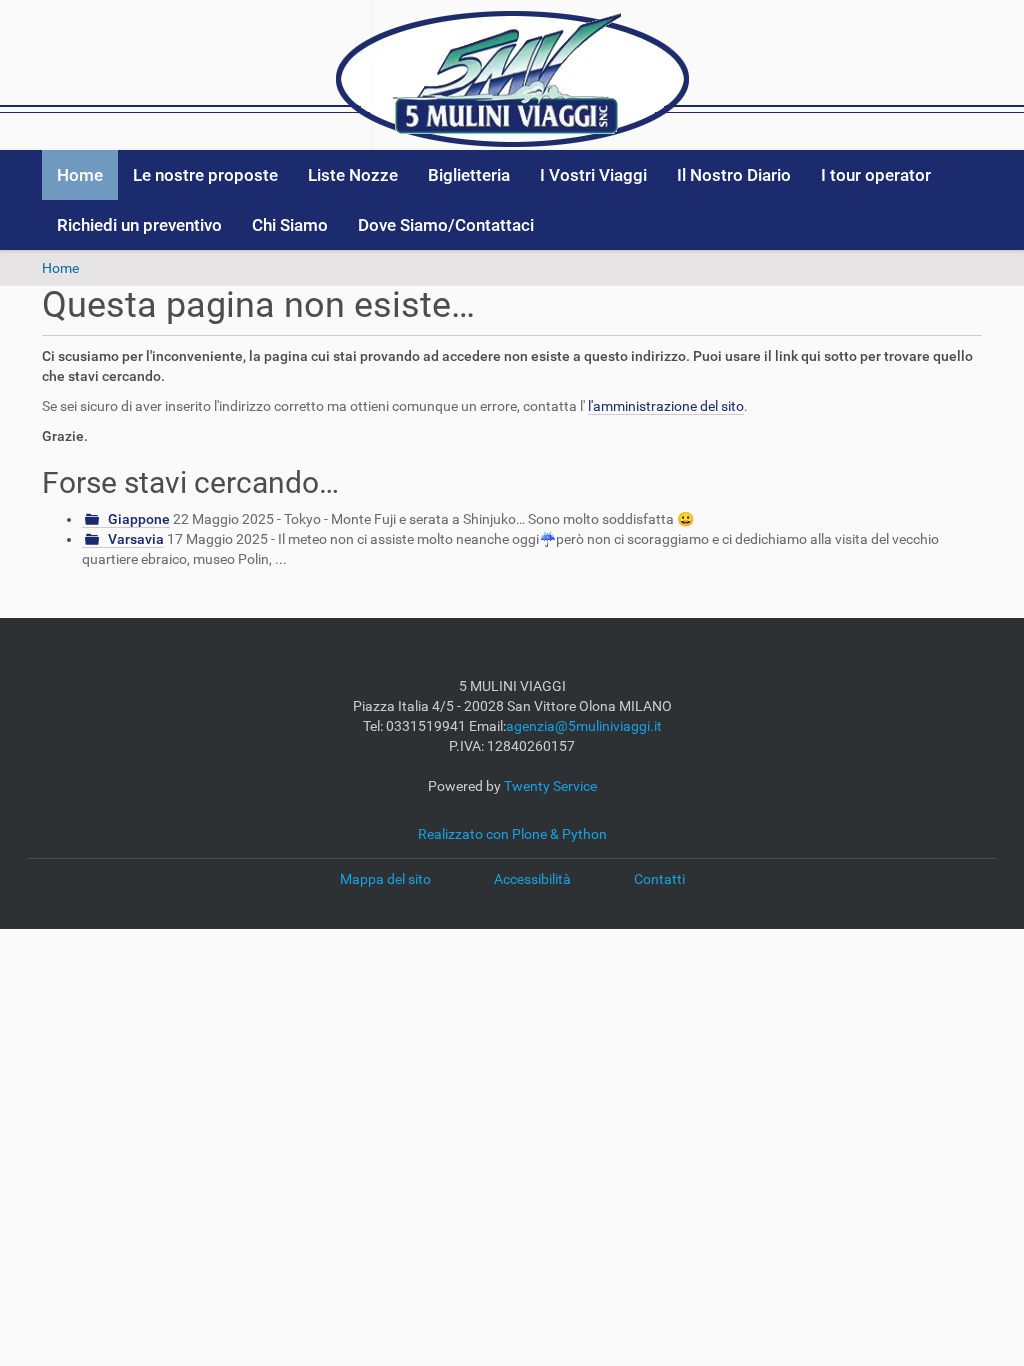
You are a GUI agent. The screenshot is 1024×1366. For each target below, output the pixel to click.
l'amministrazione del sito (666, 406)
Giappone (139, 519)
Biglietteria (469, 175)
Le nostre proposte (205, 175)
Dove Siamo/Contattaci (446, 225)
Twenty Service (550, 786)
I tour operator (876, 175)
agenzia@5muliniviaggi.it (584, 726)
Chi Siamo (290, 225)
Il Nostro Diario (734, 175)
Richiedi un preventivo (139, 225)
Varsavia (136, 539)
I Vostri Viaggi (593, 175)
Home (80, 175)
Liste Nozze (353, 175)
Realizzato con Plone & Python (512, 834)
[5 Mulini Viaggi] (512, 74)
